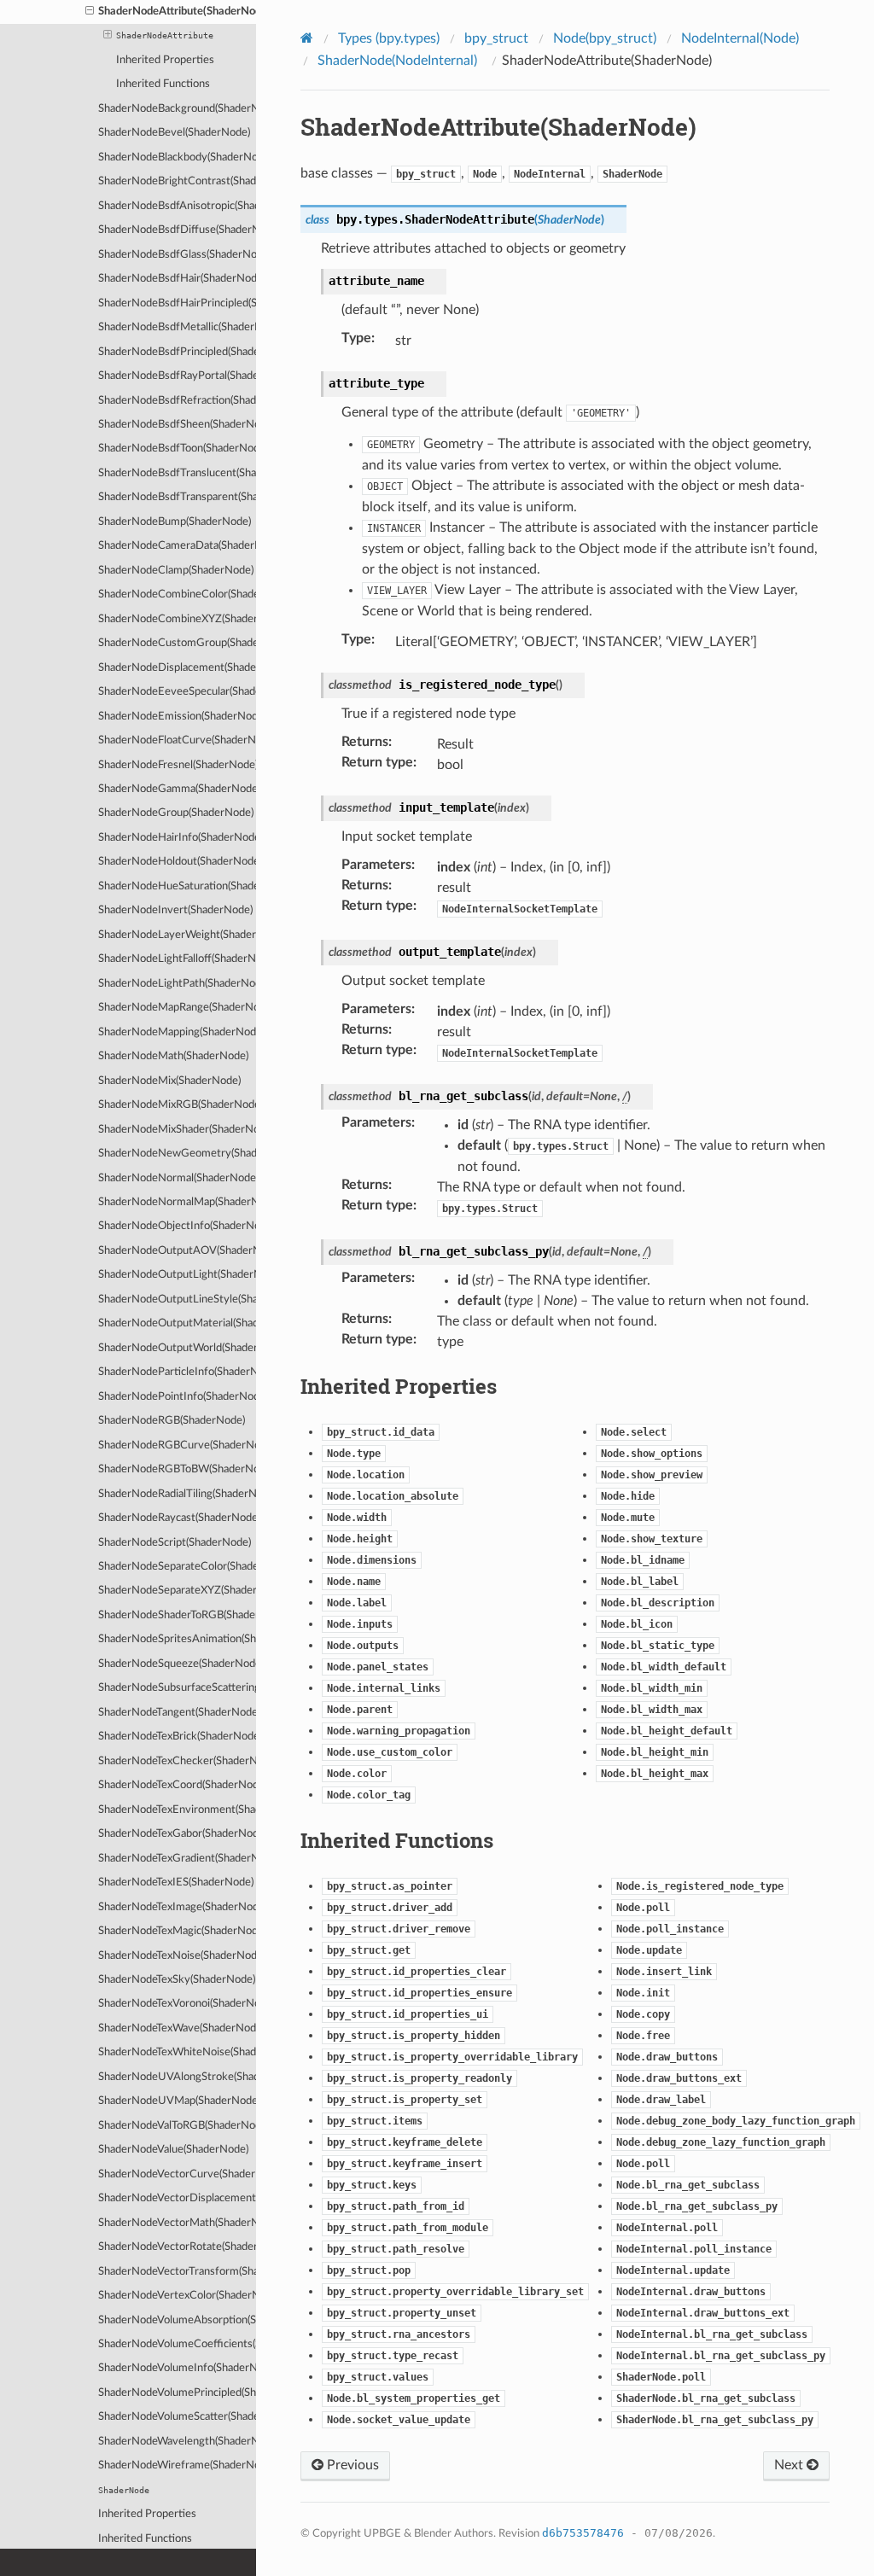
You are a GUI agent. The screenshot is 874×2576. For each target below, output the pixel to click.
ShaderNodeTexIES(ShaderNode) (176, 1882)
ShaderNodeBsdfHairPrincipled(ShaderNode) (177, 303)
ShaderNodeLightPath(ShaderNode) (177, 984)
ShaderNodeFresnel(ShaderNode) (177, 765)
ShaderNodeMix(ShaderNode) (169, 1081)
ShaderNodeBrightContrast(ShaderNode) (177, 181)
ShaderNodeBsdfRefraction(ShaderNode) (177, 401)
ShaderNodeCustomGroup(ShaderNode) (177, 643)
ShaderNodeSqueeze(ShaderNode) (177, 1664)
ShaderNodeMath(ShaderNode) (173, 1056)
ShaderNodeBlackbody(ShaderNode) (177, 157)
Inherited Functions (163, 84)
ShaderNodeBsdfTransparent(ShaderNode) (177, 497)
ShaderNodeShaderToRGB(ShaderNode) (177, 1615)
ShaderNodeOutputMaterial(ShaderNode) (177, 1323)
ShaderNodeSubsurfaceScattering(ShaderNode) (177, 1688)
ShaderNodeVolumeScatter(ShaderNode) (177, 2417)
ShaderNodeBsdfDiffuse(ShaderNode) (177, 230)
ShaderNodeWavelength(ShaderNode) (177, 2442)
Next (790, 2465)
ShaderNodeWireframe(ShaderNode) (177, 2465)
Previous (351, 2465)
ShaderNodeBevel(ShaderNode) (174, 133)
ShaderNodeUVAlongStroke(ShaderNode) (177, 2077)
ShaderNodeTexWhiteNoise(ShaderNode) (177, 2052)
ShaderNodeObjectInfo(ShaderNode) (177, 1226)
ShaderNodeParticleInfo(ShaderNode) (177, 1372)
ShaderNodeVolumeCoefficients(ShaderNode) (177, 2344)
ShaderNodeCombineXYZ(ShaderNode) (177, 619)
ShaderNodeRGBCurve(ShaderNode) (177, 1445)
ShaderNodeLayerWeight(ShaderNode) (177, 935)
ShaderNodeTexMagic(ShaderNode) (177, 1931)
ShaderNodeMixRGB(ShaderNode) (177, 1105)
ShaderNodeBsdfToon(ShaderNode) (177, 449)
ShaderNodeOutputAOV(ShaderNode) (177, 1251)
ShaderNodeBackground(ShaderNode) (177, 109)
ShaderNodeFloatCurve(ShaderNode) (177, 740)
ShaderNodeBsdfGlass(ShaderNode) (177, 255)
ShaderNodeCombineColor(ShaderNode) (177, 594)
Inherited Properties (165, 60)
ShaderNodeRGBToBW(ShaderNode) (177, 1469)
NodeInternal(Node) (740, 38)
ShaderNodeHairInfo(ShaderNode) (177, 838)
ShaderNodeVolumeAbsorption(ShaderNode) (177, 2320)
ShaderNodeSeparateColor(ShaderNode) (177, 1567)
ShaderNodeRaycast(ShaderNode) (177, 1518)
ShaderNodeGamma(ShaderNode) (177, 789)
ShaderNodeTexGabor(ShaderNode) (177, 1834)
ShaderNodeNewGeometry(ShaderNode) (177, 1154)
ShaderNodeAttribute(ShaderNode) (177, 12)
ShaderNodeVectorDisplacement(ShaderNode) (177, 2198)
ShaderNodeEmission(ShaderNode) (177, 717)
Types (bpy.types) (389, 38)
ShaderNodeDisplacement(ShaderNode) (177, 668)
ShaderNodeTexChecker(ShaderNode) (177, 1761)
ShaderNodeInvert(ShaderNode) (175, 910)
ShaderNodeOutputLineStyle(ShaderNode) (177, 1300)
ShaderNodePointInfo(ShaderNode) (177, 1397)
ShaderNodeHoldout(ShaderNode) (177, 862)
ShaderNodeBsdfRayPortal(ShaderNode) (177, 376)
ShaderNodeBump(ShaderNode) (175, 522)
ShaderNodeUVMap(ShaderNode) (177, 2101)
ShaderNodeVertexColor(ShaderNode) (177, 2296)
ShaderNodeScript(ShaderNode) (175, 1543)
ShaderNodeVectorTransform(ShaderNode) (177, 2272)
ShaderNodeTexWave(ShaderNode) (177, 2028)
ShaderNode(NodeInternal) (397, 61)
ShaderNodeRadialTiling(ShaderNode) (177, 1494)
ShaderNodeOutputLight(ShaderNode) (177, 1275)
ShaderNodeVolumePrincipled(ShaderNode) (177, 2393)
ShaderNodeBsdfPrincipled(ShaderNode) (177, 352)
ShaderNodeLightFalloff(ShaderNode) (177, 959)
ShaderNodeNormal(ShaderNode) (177, 1178)
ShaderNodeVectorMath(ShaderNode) (177, 2223)
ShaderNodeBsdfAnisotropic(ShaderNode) (177, 206)
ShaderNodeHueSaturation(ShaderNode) (177, 886)
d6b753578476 (583, 2533)
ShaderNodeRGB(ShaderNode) (172, 1421)
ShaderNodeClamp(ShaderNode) (176, 571)
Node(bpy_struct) (605, 38)
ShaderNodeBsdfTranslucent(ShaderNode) (177, 473)
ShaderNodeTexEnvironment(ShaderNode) (177, 1810)
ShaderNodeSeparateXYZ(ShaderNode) (177, 1591)
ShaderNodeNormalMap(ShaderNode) (177, 1202)
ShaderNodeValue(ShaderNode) (173, 2150)
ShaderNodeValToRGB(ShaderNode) (177, 2126)
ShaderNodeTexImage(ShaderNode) (177, 1907)
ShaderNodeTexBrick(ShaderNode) (177, 1737)
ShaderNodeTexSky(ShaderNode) (177, 1980)
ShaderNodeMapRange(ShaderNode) (177, 1008)
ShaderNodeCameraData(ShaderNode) (177, 546)
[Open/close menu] (90, 12)
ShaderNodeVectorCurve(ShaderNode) (177, 2174)
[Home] (309, 38)
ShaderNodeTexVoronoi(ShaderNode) (177, 2004)
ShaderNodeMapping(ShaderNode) (177, 1032)
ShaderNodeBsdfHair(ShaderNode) (177, 279)
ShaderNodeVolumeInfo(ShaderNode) (177, 2368)
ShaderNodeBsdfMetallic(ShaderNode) (177, 327)
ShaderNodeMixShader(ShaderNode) (177, 1130)
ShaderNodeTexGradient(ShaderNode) (177, 1859)
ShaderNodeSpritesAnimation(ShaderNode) (177, 1639)
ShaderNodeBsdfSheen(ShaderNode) (177, 425)
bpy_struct (496, 38)
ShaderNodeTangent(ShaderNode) (177, 1713)
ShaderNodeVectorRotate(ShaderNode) (177, 2247)
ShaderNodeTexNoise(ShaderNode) (177, 1956)
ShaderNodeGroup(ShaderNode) (176, 813)
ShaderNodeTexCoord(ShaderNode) (177, 1785)
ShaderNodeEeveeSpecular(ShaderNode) (177, 692)
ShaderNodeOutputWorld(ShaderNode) (177, 1348)
